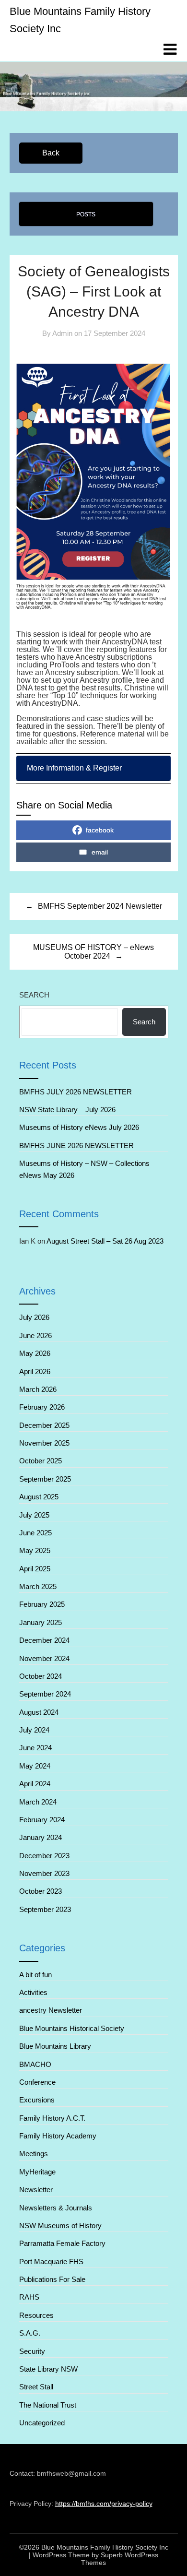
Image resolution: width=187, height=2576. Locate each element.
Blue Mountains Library (55, 2046)
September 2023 (45, 1909)
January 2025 (41, 1622)
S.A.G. (30, 2333)
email (100, 852)
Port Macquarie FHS (51, 2261)
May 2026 (35, 1353)
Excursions (37, 2100)
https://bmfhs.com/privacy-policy (104, 2504)
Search (34, 995)
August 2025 (39, 1497)
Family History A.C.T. (52, 2118)
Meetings (34, 2154)
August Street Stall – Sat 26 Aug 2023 (105, 1241)
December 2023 (44, 1856)
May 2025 (35, 1550)
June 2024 (35, 1748)
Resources (36, 2315)
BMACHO (35, 2064)
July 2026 (34, 1317)
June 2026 (35, 1335)
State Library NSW (48, 2369)
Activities (33, 1992)
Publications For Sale (52, 2279)
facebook (100, 830)
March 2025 (38, 1586)
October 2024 (41, 1676)
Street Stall (36, 2387)
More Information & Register (75, 768)
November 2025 (44, 1443)
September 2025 (45, 1479)
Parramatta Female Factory (62, 2243)
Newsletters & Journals (56, 2208)
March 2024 (38, 1802)
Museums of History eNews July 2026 (79, 1127)
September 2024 (45, 1694)
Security (32, 2351)
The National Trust (48, 2405)
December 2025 (44, 1425)
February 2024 (42, 1820)
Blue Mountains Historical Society (72, 2028)
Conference (37, 2082)
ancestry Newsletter (51, 2010)
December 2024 (44, 1640)
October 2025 (41, 1461)
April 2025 (35, 1569)
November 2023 (44, 1873)
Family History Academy (58, 2136)
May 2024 (35, 1766)
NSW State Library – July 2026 (67, 1110)
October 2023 (41, 1891)
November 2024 (44, 1658)
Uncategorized (42, 2423)
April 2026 (35, 1371)
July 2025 (34, 1515)
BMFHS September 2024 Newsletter (100, 906)
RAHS (29, 2297)
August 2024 (39, 1712)
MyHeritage (37, 2172)
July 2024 (34, 1730)
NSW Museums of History (60, 2226)
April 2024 (35, 1784)
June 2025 (35, 1533)
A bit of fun (35, 1975)
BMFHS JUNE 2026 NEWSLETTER (77, 1146)
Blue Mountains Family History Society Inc (80, 20)
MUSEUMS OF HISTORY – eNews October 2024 (93, 952)
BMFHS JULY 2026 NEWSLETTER (76, 1092)
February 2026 (42, 1407)
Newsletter (36, 2190)
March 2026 (38, 1389)
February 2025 (42, 1604)
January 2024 (41, 1837)
